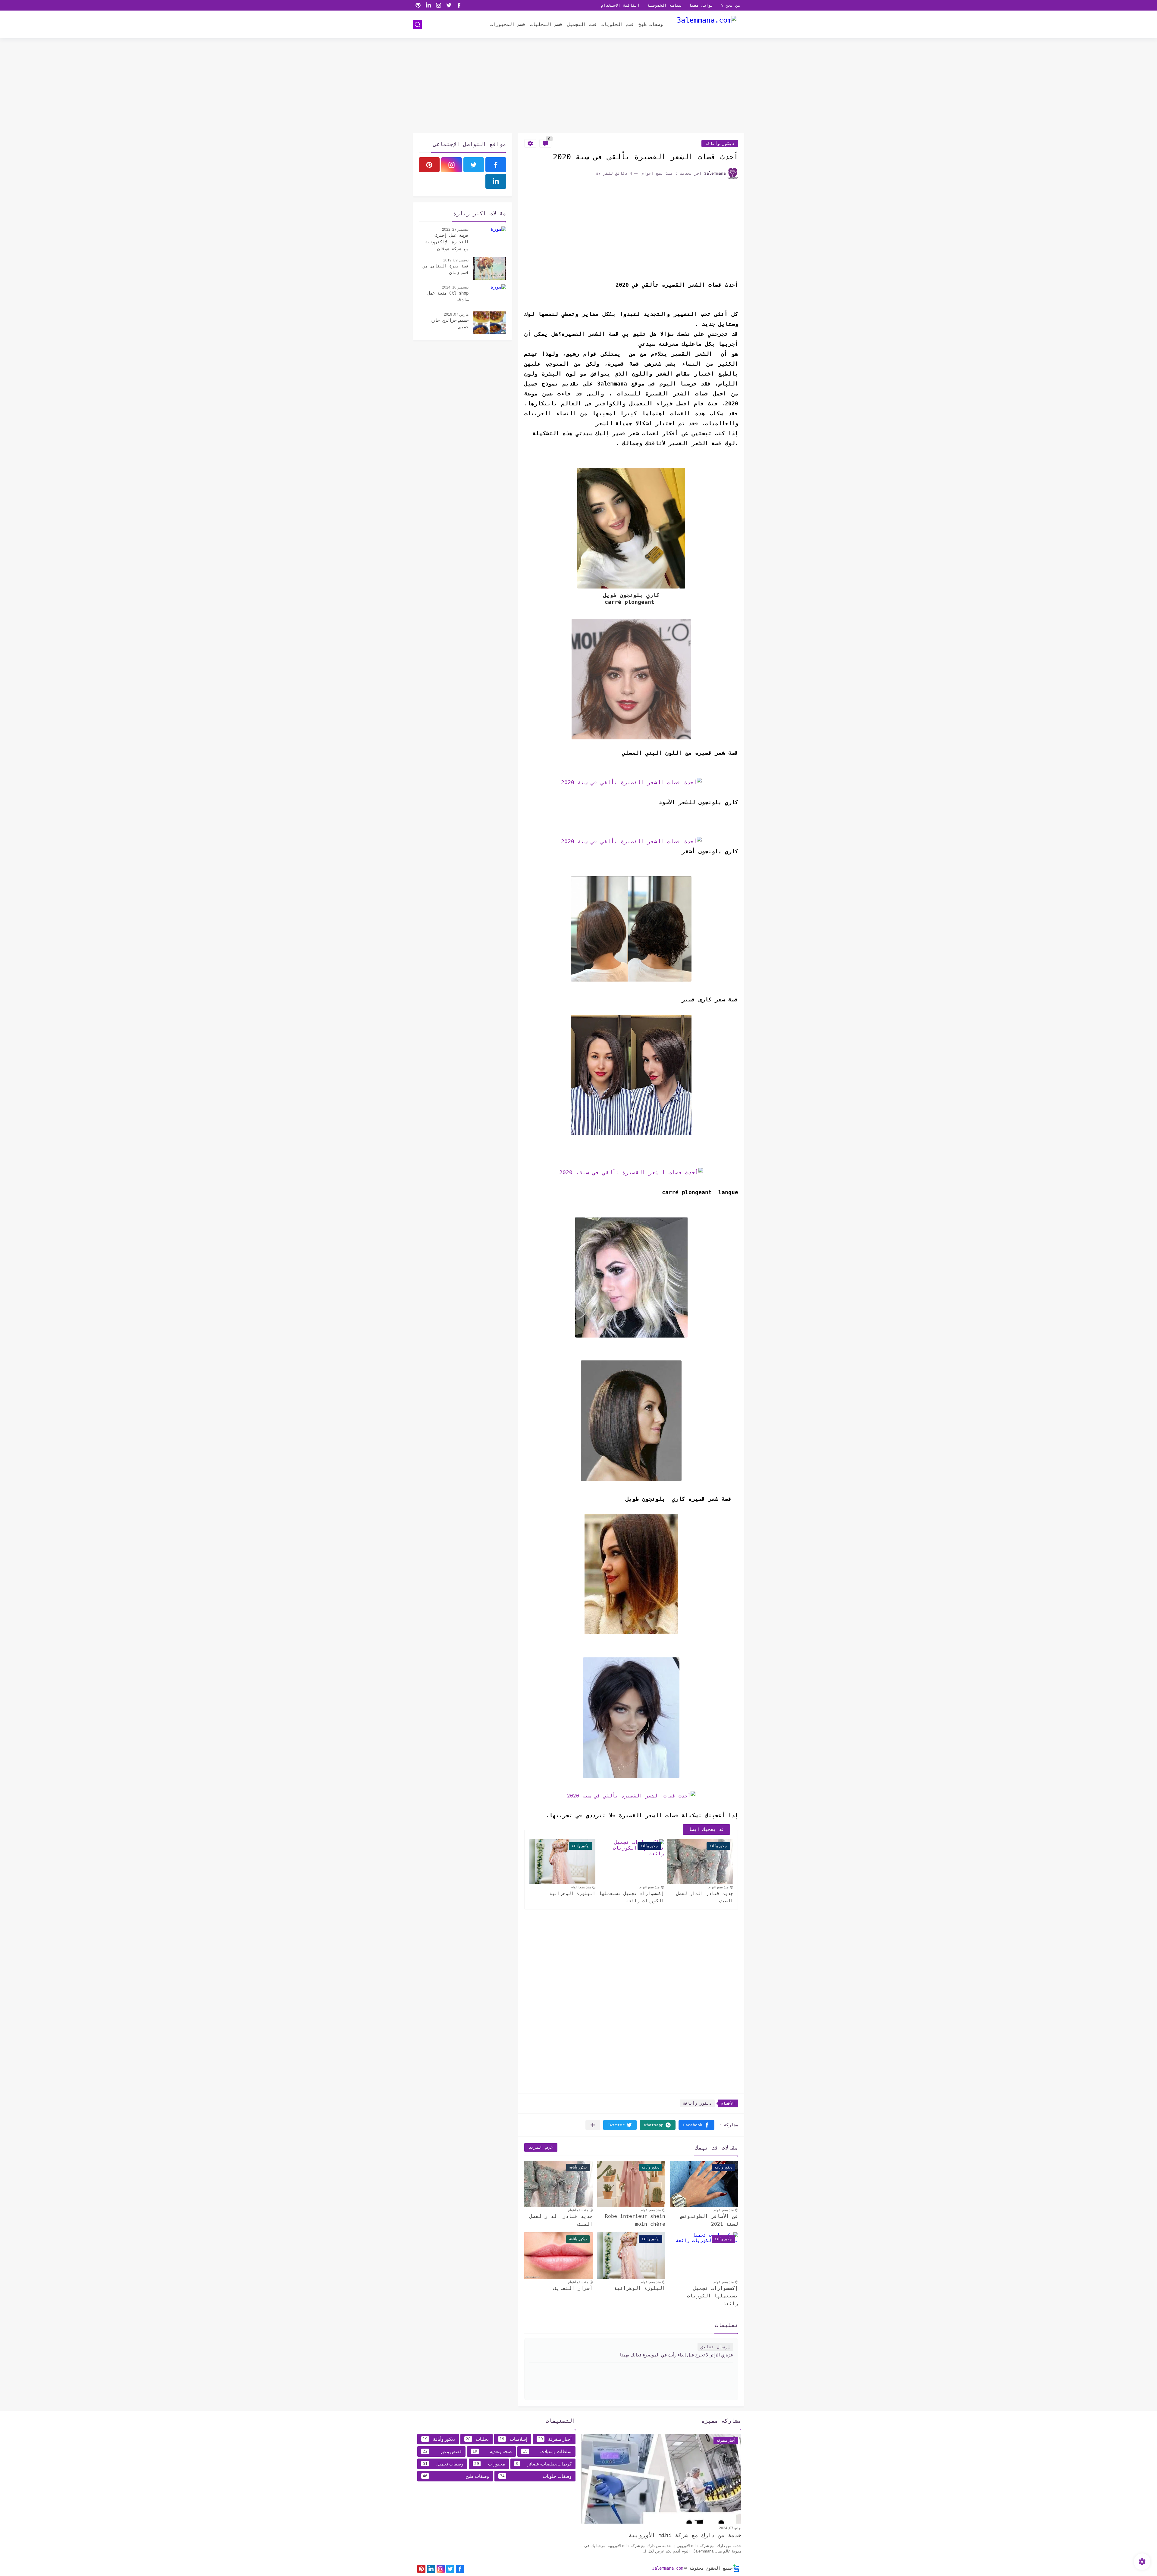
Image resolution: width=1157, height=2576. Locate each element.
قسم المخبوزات (508, 24)
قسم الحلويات (618, 24)
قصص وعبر (442, 2451)
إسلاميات (513, 2439)
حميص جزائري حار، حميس (449, 323)
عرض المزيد (541, 2147)
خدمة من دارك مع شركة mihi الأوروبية (685, 2535)
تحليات (477, 2439)
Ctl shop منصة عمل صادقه (448, 296)
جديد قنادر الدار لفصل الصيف (705, 1897)
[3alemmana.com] (707, 24)
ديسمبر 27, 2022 (455, 229)
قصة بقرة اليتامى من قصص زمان (446, 269)
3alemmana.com (668, 2568)
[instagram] (438, 5)
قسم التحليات (546, 24)
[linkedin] (428, 5)
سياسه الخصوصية (664, 5)
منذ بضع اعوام (718, 1887)
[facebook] (459, 5)
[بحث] (417, 25)
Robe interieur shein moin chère (635, 2220)
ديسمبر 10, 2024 (455, 287)
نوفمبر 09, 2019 (456, 260)
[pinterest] (418, 5)
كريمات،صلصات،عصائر (544, 2464)
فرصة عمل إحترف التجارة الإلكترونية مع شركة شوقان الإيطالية (447, 243)
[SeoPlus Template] (736, 2568)
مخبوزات (489, 2464)
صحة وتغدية (492, 2451)
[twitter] (449, 5)
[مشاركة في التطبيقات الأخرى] (593, 2125)
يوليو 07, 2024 (730, 2528)
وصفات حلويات (536, 2476)
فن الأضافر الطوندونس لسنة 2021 (710, 2220)
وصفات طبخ (651, 24)
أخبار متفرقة (555, 2439)
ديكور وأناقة (720, 144)
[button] (696, 2125)
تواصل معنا (701, 5)
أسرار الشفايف (573, 2288)
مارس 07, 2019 (456, 314)
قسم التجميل (582, 24)
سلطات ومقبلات (547, 2451)
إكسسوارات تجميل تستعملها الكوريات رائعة (632, 1897)
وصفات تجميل (443, 2464)
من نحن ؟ (731, 5)
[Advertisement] (578, 86)
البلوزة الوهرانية (572, 1894)
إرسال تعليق (715, 2347)
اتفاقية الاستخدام (620, 5)
